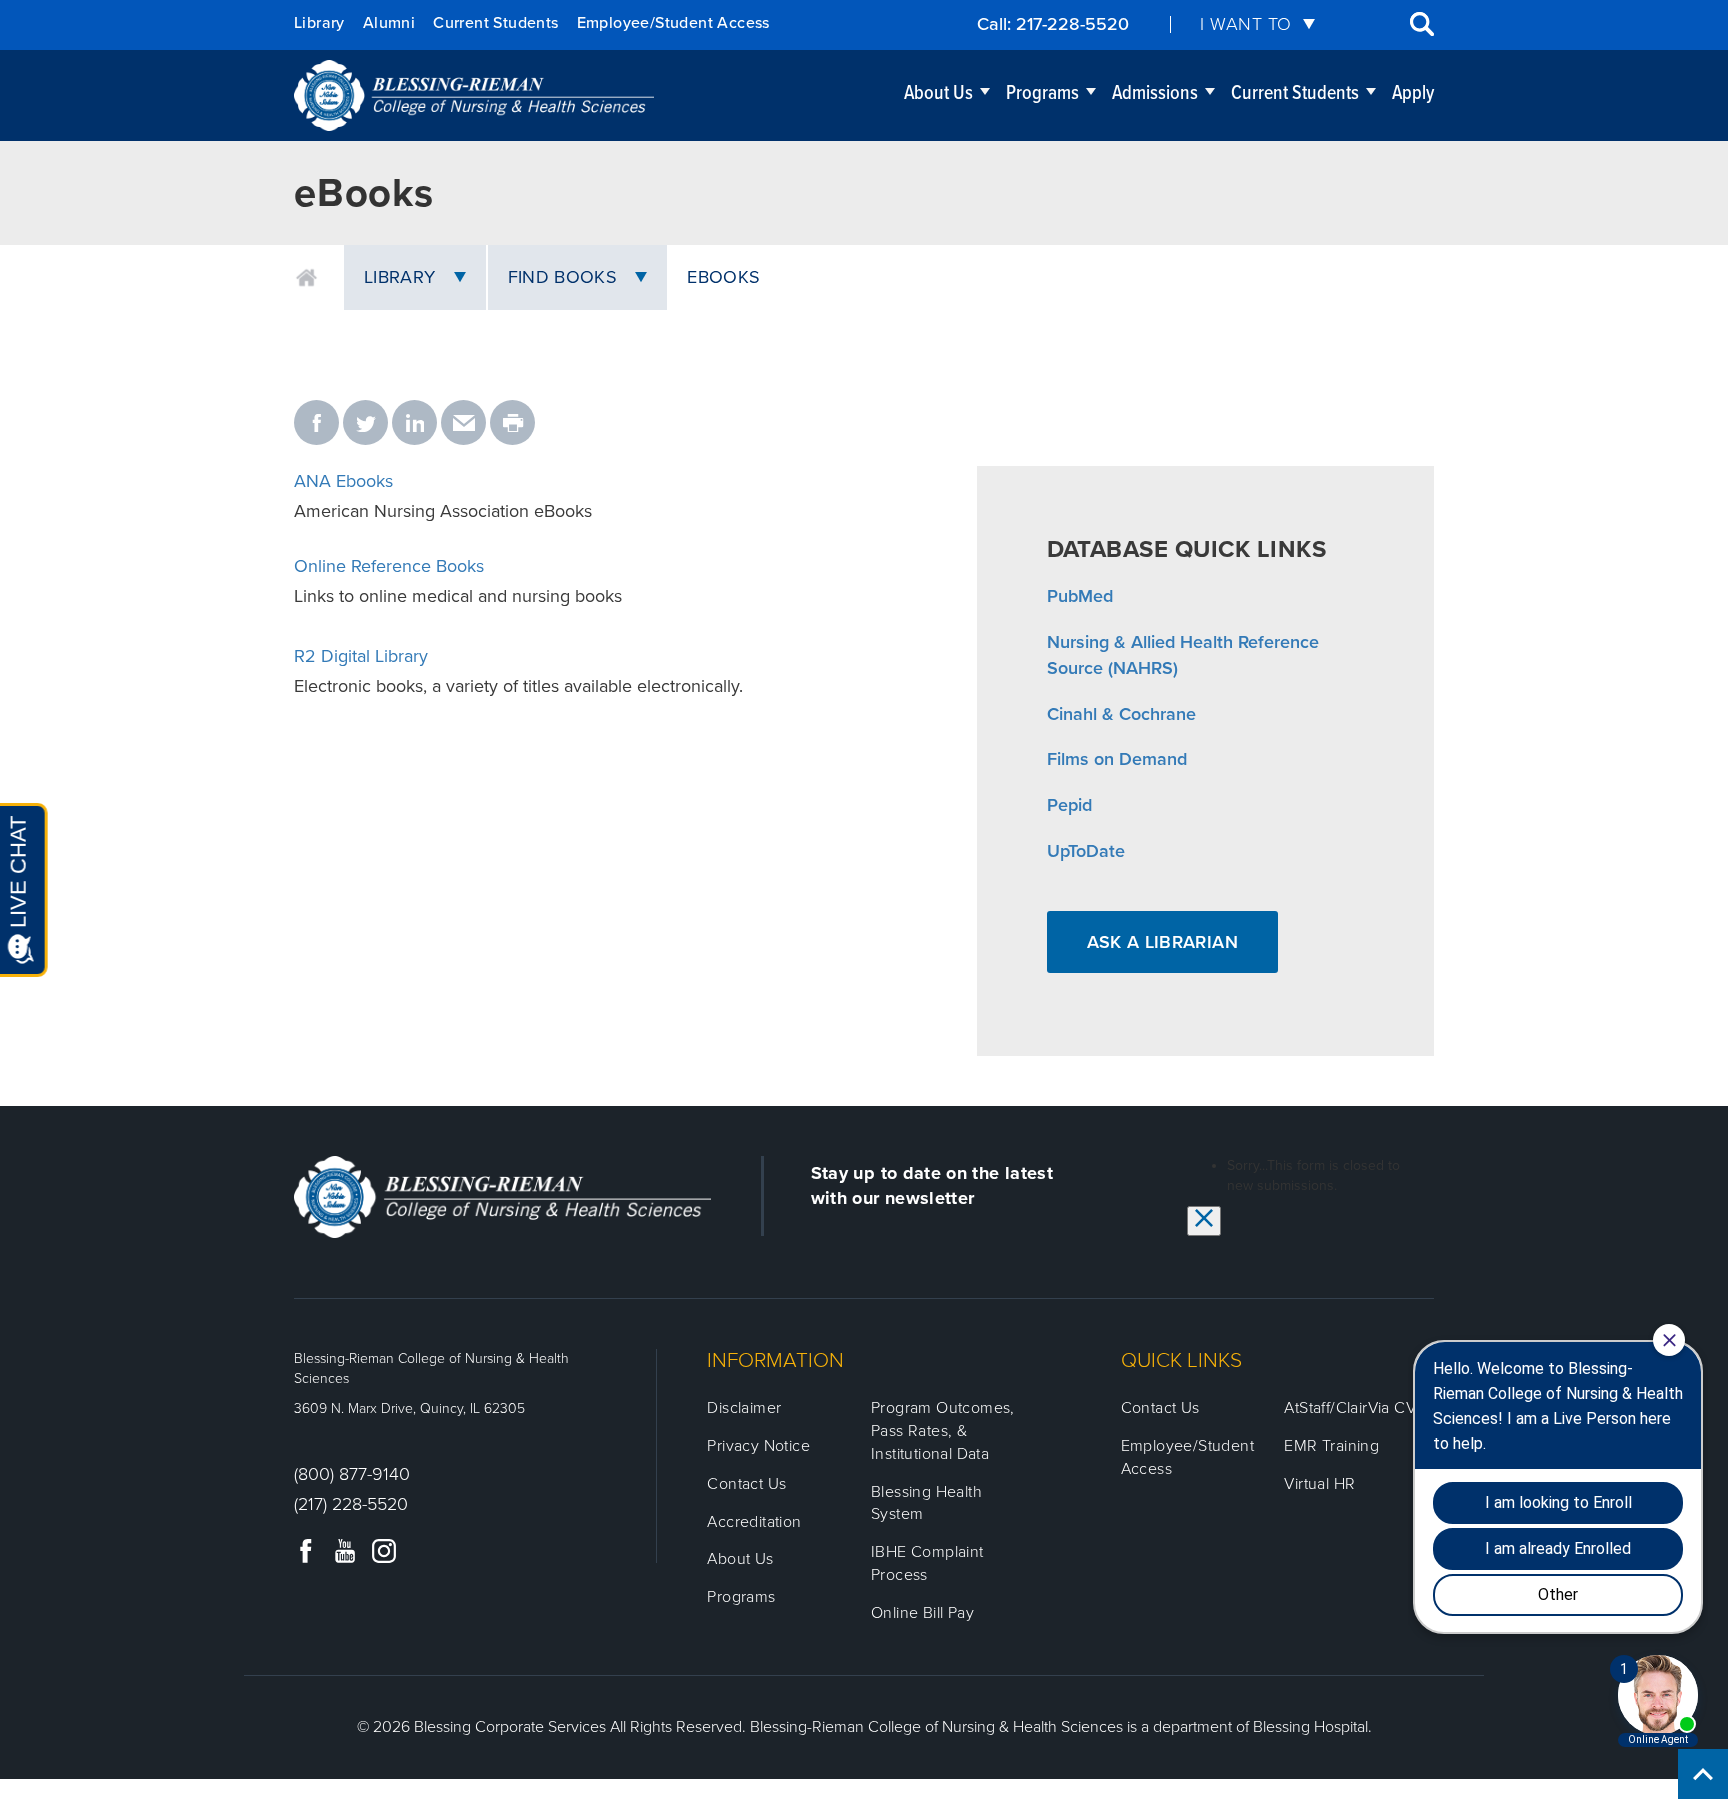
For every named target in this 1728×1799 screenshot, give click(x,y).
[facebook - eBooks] (316, 424)
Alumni (389, 23)
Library (319, 23)
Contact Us (746, 1484)
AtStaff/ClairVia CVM (1356, 1408)
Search (1422, 24)
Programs (1042, 94)
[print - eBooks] (512, 424)
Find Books (563, 277)
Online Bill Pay (922, 1613)
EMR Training (1331, 1446)
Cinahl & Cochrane (1121, 714)
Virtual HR (1319, 1484)
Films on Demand (1117, 759)
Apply (1413, 94)
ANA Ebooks (343, 481)
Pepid (1069, 805)
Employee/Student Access (673, 23)
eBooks (723, 277)
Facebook (306, 1551)
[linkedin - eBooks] (414, 424)
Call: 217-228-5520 (1053, 24)
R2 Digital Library (361, 656)
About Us (938, 94)
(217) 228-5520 (351, 1504)
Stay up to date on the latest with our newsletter (932, 1185)
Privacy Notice (758, 1446)
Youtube (345, 1551)
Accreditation (754, 1522)
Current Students (495, 23)
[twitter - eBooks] (365, 424)
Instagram (384, 1551)
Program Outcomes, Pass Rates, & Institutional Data (943, 1431)
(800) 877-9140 (352, 1474)
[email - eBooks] (463, 424)
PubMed (1080, 596)
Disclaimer (744, 1408)
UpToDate (1086, 851)
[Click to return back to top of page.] (1703, 1774)
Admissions (1155, 94)
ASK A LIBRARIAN (1162, 942)
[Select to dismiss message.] (1204, 1221)
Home (306, 278)
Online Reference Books (389, 566)
